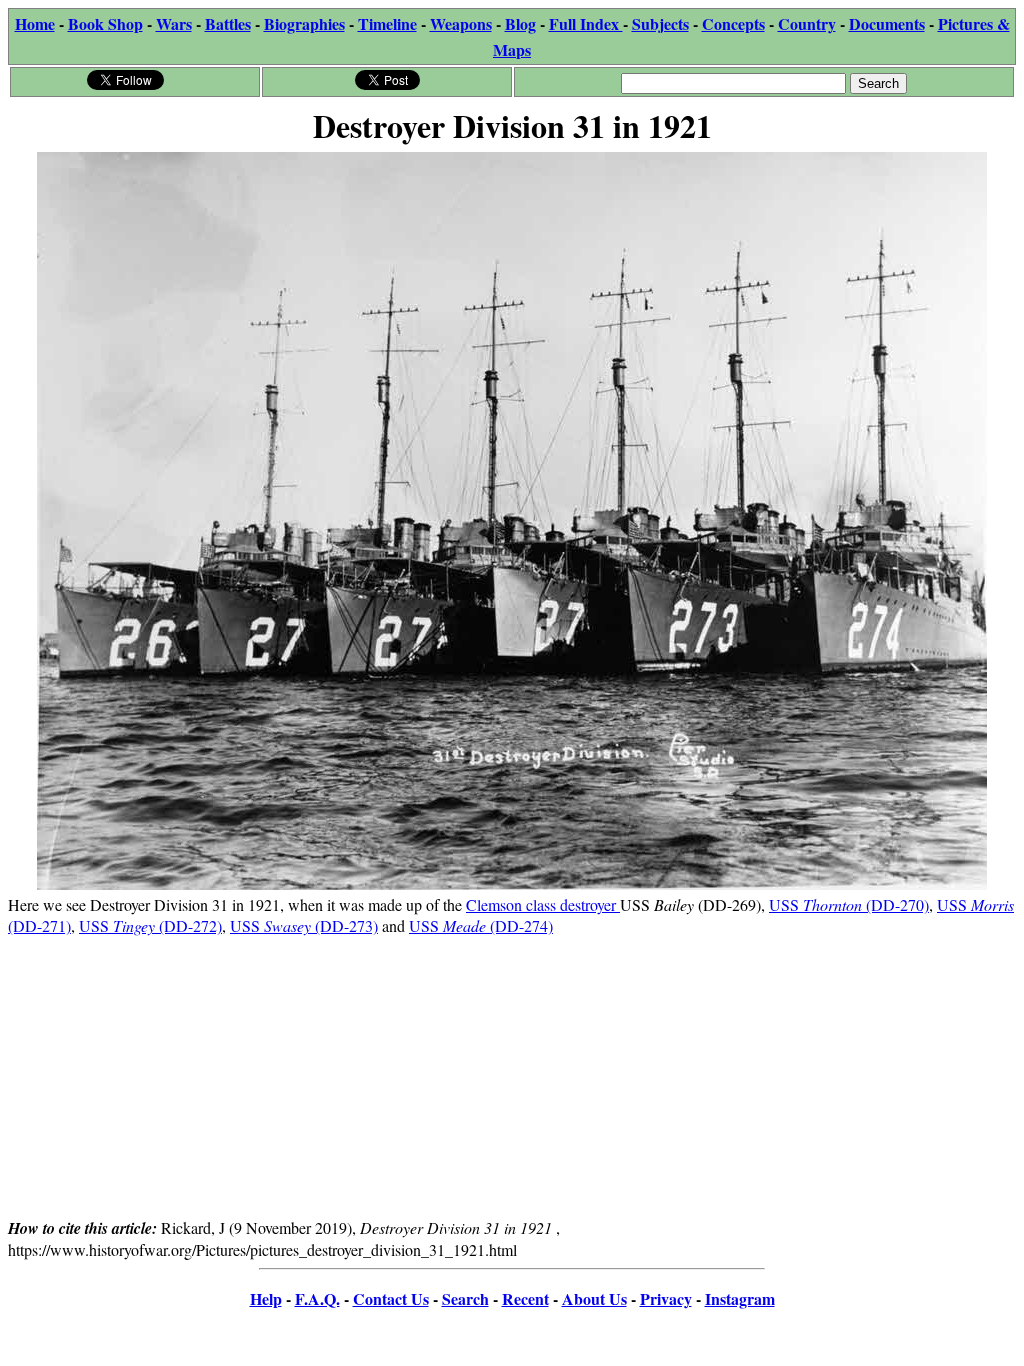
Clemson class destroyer (543, 904)
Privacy (666, 1298)
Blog (520, 23)
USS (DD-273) (304, 925)
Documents (887, 23)
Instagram (740, 1298)
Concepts (733, 23)
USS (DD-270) (849, 904)
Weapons (461, 23)
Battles (228, 23)
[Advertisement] (512, 1076)
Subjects (660, 23)
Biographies (304, 23)
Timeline (387, 23)
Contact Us (391, 1298)
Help (266, 1298)
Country (807, 23)
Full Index (586, 23)
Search (465, 1298)
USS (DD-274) (481, 925)
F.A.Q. (317, 1298)
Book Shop (105, 23)
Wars (174, 23)
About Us (594, 1298)
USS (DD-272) (150, 925)
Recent (525, 1298)
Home (35, 23)
